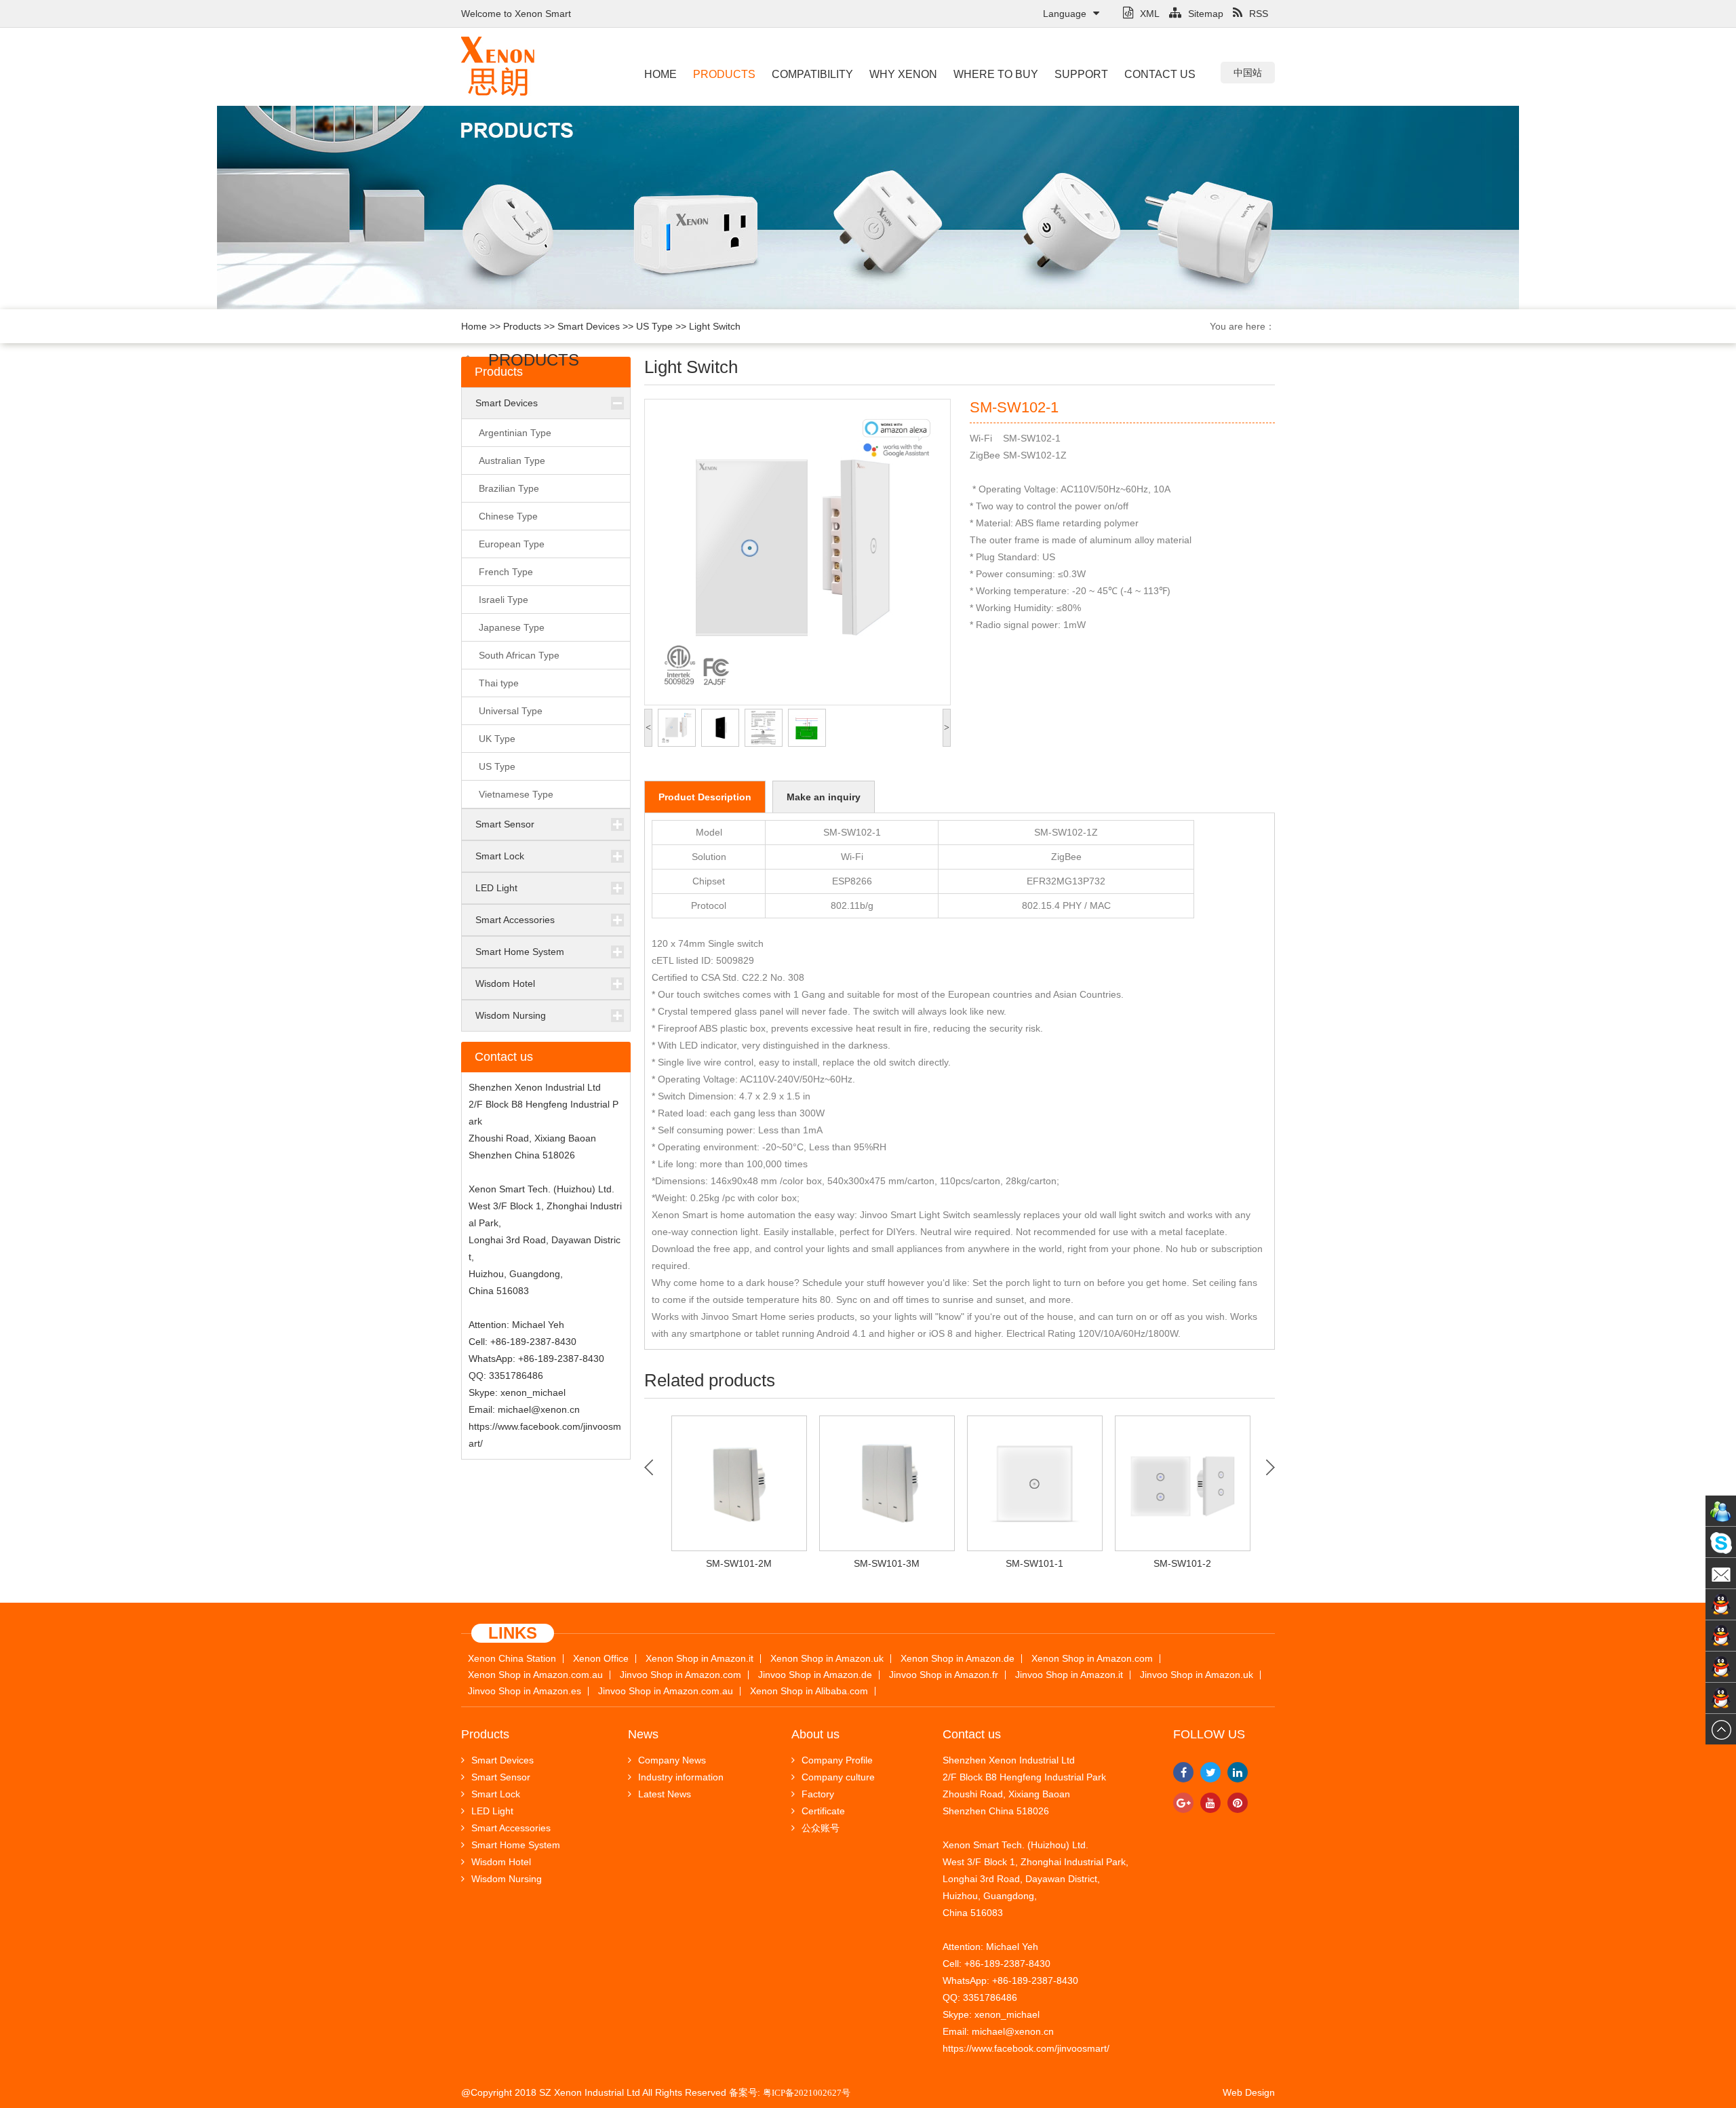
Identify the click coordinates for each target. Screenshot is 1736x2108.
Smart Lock (500, 856)
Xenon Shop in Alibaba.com (809, 1691)
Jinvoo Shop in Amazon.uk (1197, 1675)
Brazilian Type (509, 488)
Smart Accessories (515, 920)
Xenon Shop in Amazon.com (1092, 1659)
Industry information (681, 1777)
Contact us (1160, 74)
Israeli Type (504, 600)
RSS (1259, 14)
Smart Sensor (505, 824)
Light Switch (715, 326)
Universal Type (511, 711)
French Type (506, 572)
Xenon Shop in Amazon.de (958, 1659)
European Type (512, 544)
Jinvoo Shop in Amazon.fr (944, 1675)
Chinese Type (508, 516)
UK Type (497, 739)
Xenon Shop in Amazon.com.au (535, 1675)
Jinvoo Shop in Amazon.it (1069, 1675)
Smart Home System (520, 952)
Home (660, 74)
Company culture (838, 1777)
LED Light (496, 888)
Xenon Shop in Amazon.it (699, 1659)
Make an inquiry (824, 797)
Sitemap (1206, 14)
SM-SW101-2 (1182, 1563)
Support (1081, 74)
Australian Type (512, 461)
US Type (654, 326)
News (643, 1734)
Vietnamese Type (516, 794)
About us (815, 1734)
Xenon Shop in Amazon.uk (827, 1659)
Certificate (823, 1811)
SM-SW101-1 (1034, 1563)
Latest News (665, 1794)
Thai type (499, 683)
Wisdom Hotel (505, 983)
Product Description (705, 797)
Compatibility (812, 74)
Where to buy (996, 74)
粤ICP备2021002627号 (807, 2093)
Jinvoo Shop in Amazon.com (680, 1675)
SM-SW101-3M (887, 1563)
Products (724, 74)
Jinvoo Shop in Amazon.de (815, 1675)
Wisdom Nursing (511, 1015)
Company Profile (837, 1760)
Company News (672, 1760)
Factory (818, 1794)
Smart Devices (589, 326)
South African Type (519, 655)
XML (1150, 14)
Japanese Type (512, 627)
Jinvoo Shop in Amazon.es (525, 1691)
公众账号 (821, 1828)
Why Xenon (903, 74)
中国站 (1248, 73)
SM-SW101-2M (739, 1563)
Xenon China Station (512, 1659)
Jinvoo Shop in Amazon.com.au (666, 1691)
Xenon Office (601, 1659)
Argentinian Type (515, 433)
